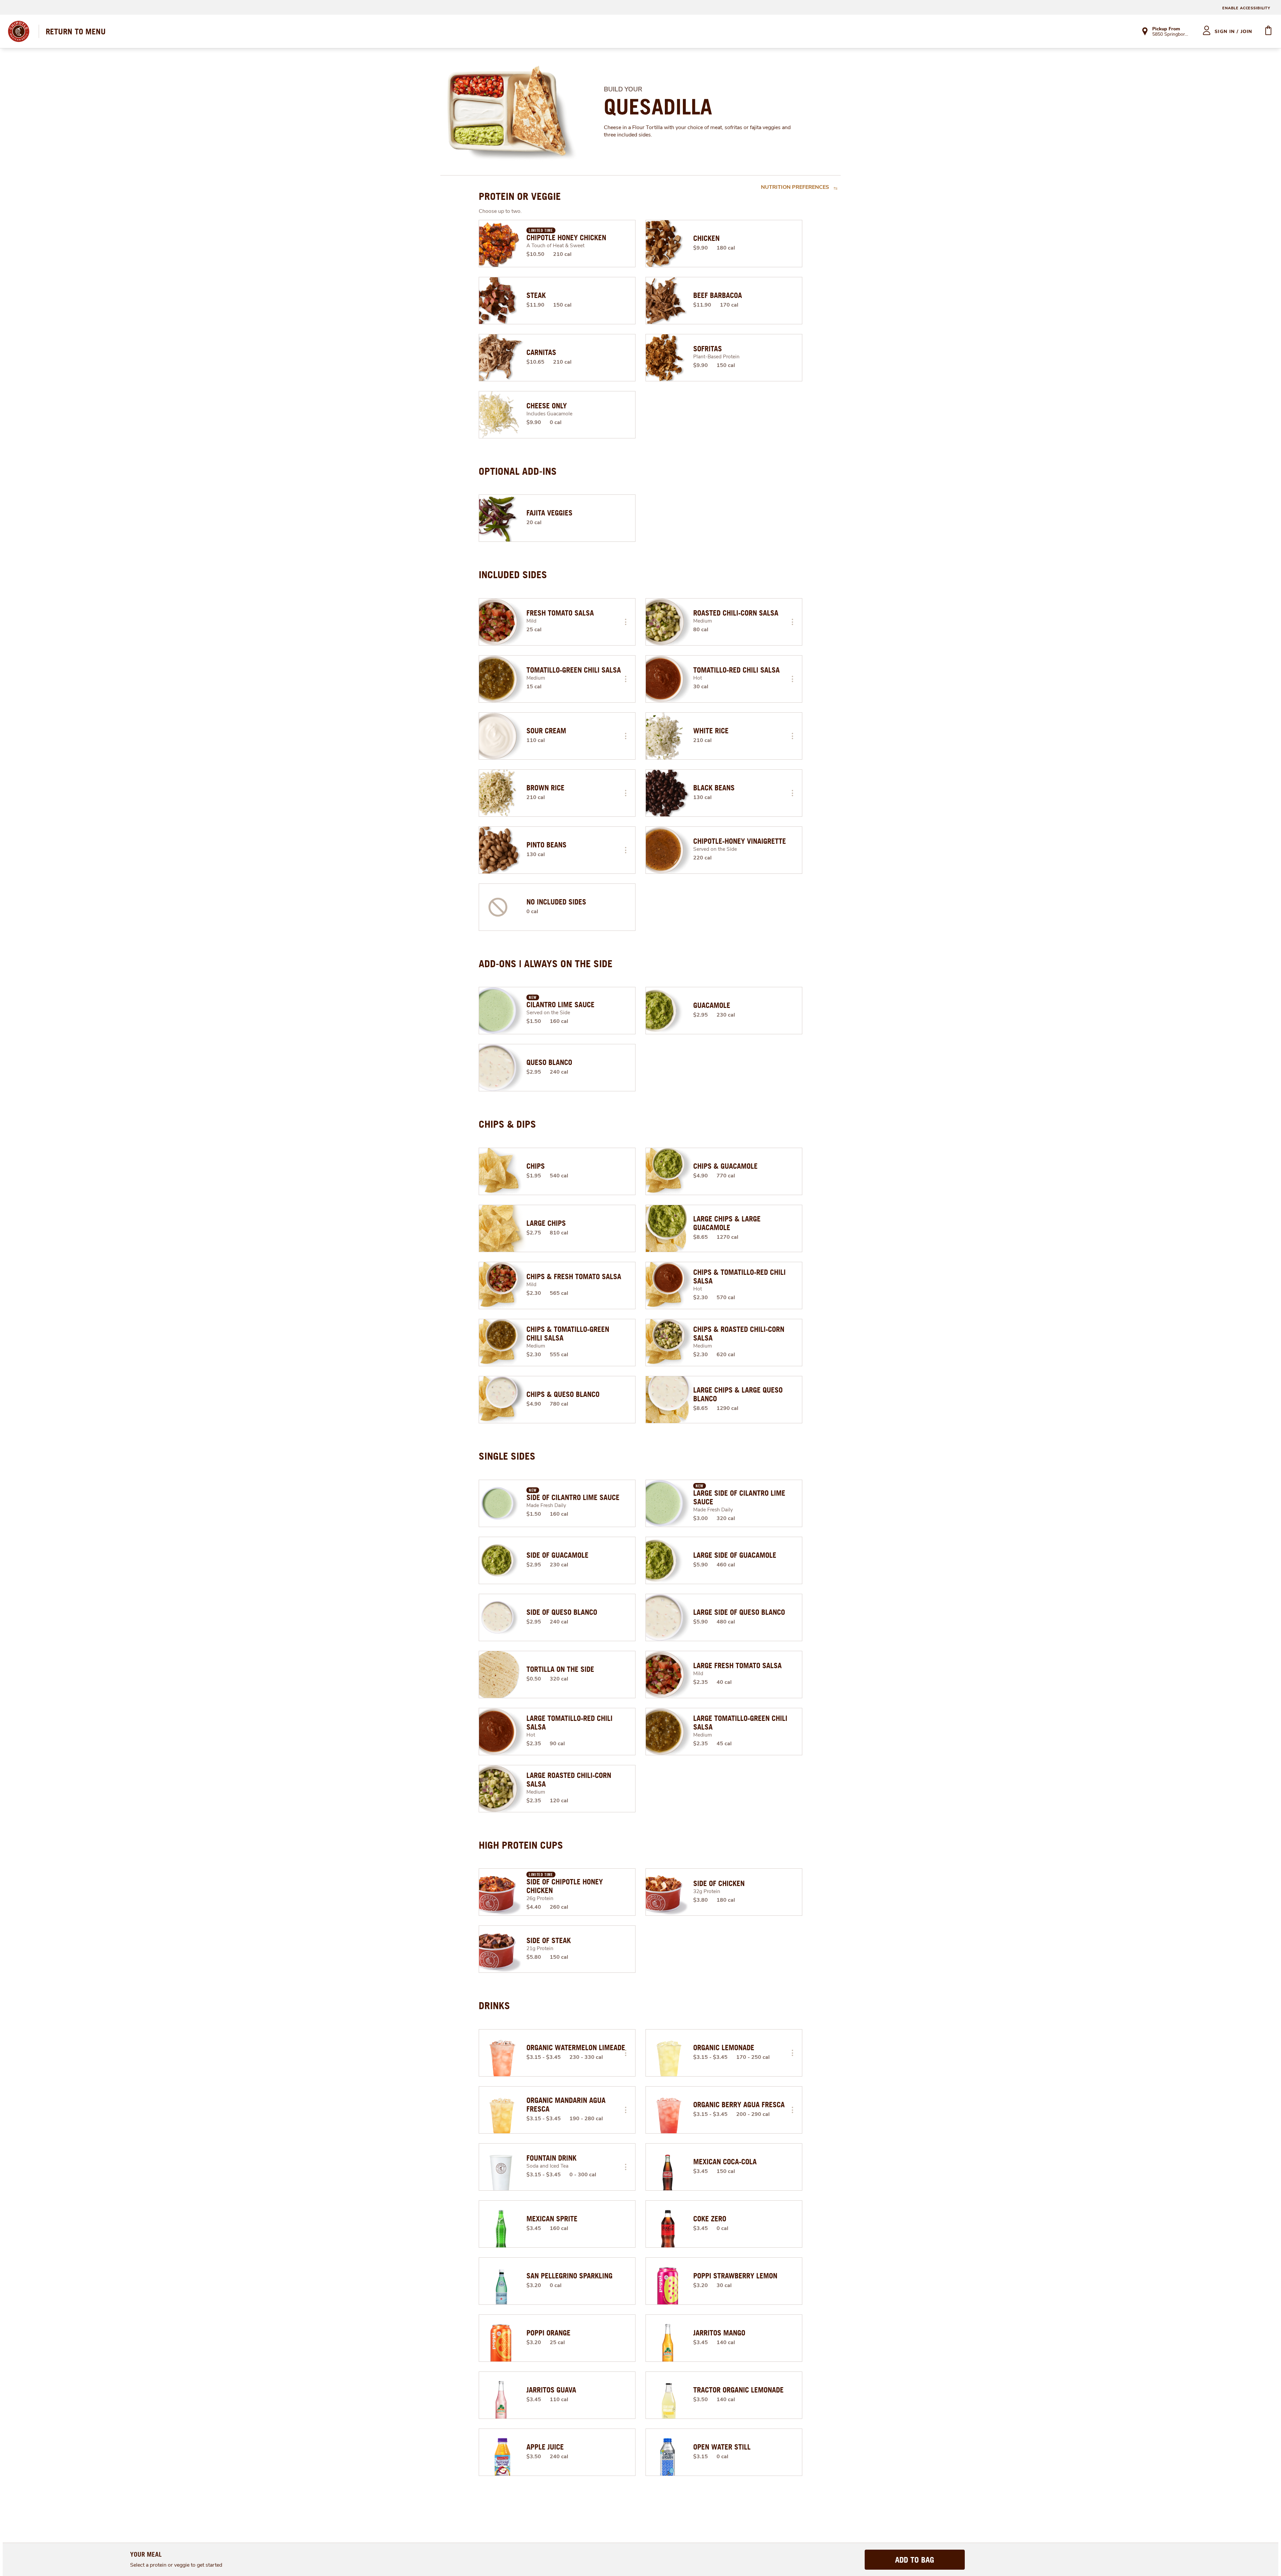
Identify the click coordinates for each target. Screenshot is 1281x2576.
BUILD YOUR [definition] (623, 89)
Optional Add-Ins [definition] (518, 471)
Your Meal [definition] (146, 2554)
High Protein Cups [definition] (521, 1845)
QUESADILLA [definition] (658, 107)
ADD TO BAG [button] (915, 2560)
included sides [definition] (513, 575)
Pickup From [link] (1166, 29)
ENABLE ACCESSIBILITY (1246, 8)
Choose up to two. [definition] (500, 211)
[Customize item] (625, 622)
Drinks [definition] (494, 2005)
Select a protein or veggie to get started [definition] (176, 2565)
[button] (625, 622)
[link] (76, 31)
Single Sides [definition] (507, 1456)
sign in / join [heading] (1233, 32)
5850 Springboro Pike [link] (1171, 35)
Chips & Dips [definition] (507, 1124)
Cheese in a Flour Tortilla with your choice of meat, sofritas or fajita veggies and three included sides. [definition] (697, 131)
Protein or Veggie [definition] (520, 196)
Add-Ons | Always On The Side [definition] (546, 964)
